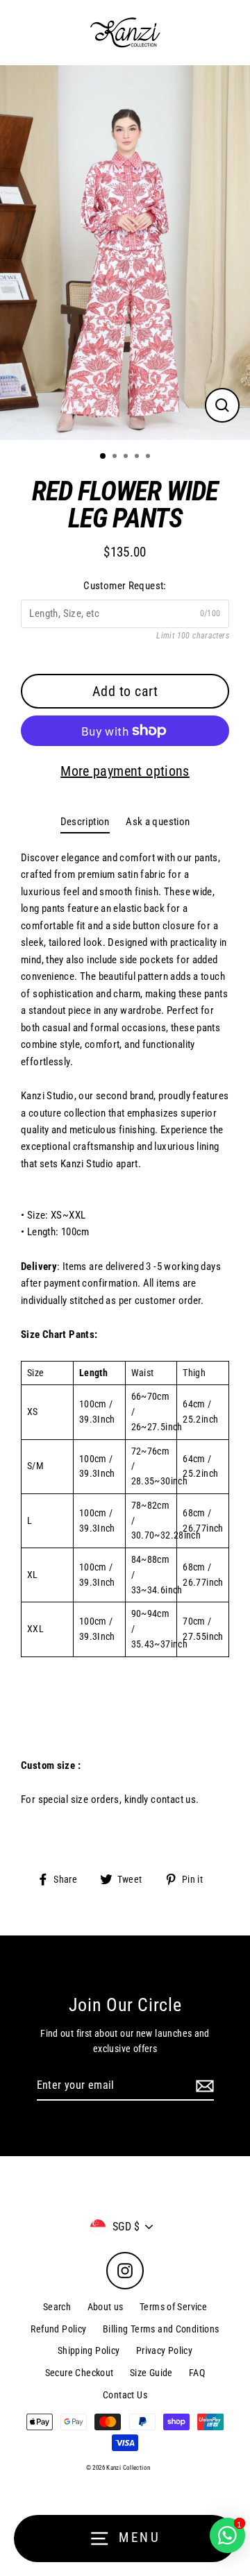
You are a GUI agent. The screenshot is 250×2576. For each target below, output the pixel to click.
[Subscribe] (203, 2086)
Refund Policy (58, 2329)
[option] (125, 253)
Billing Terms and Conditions (161, 2329)
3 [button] (127, 457)
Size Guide (151, 2373)
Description (85, 822)
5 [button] (149, 457)
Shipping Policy (89, 2350)
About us (106, 2307)
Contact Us (125, 2395)
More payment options (125, 771)
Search (57, 2307)
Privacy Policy (164, 2350)
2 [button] (116, 457)
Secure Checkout (80, 2373)
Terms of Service (173, 2307)
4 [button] (138, 457)
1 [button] (103, 457)
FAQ (197, 2373)
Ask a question (158, 822)
